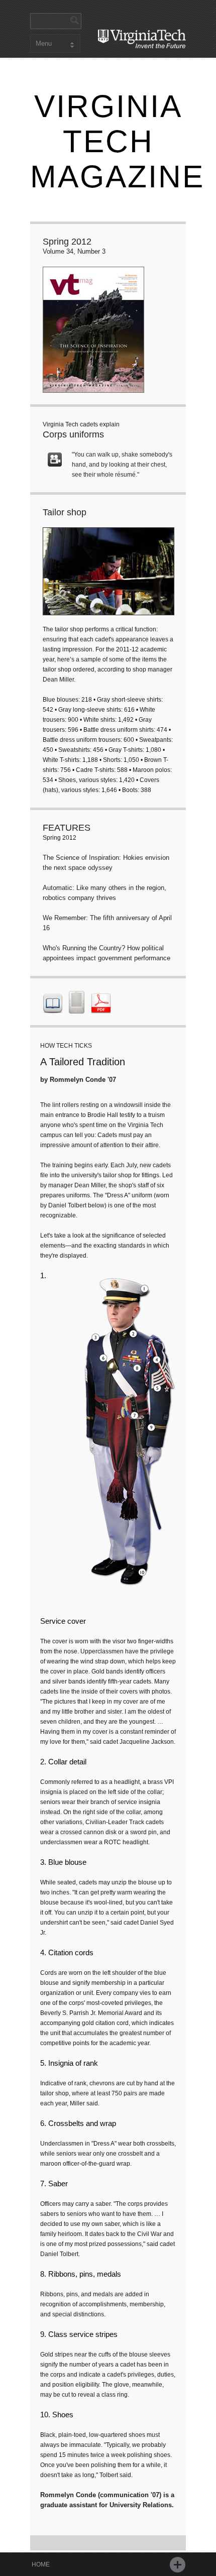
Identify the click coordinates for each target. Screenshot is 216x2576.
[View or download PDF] (101, 1007)
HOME (41, 2564)
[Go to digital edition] (53, 1007)
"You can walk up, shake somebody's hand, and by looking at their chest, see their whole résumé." (122, 465)
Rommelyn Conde (78, 1080)
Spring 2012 (67, 242)
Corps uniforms (73, 434)
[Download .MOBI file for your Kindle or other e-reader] (77, 1007)
